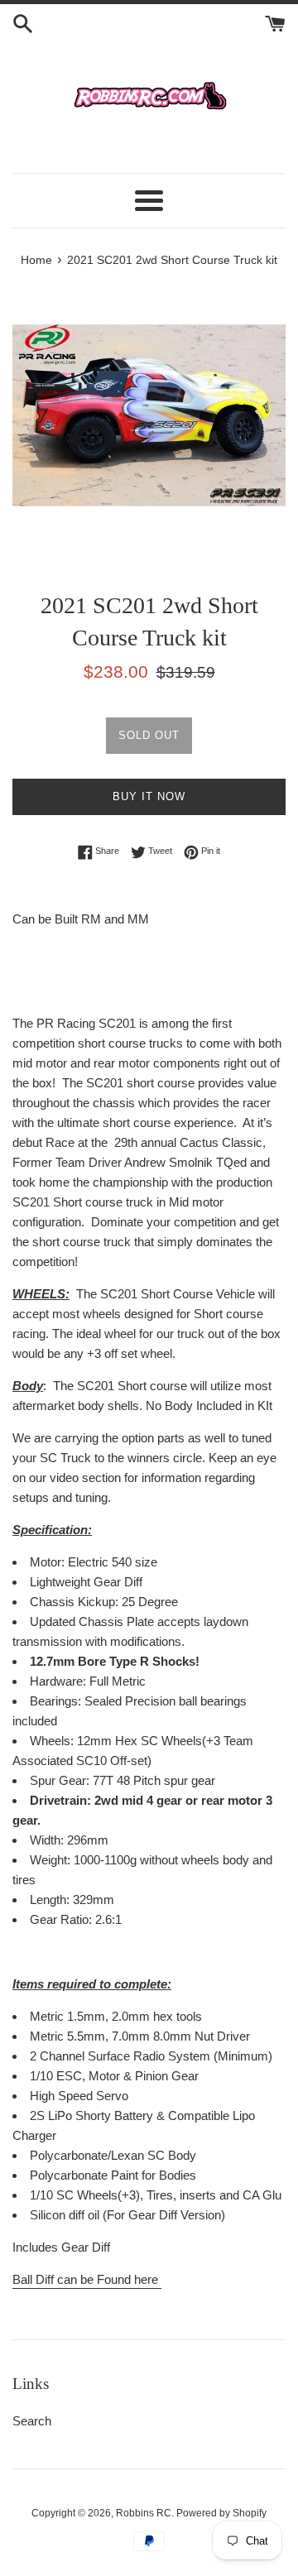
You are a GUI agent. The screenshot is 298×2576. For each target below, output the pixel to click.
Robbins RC (144, 2513)
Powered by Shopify (221, 2513)
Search (32, 2421)
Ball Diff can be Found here (87, 2279)
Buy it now (149, 796)
